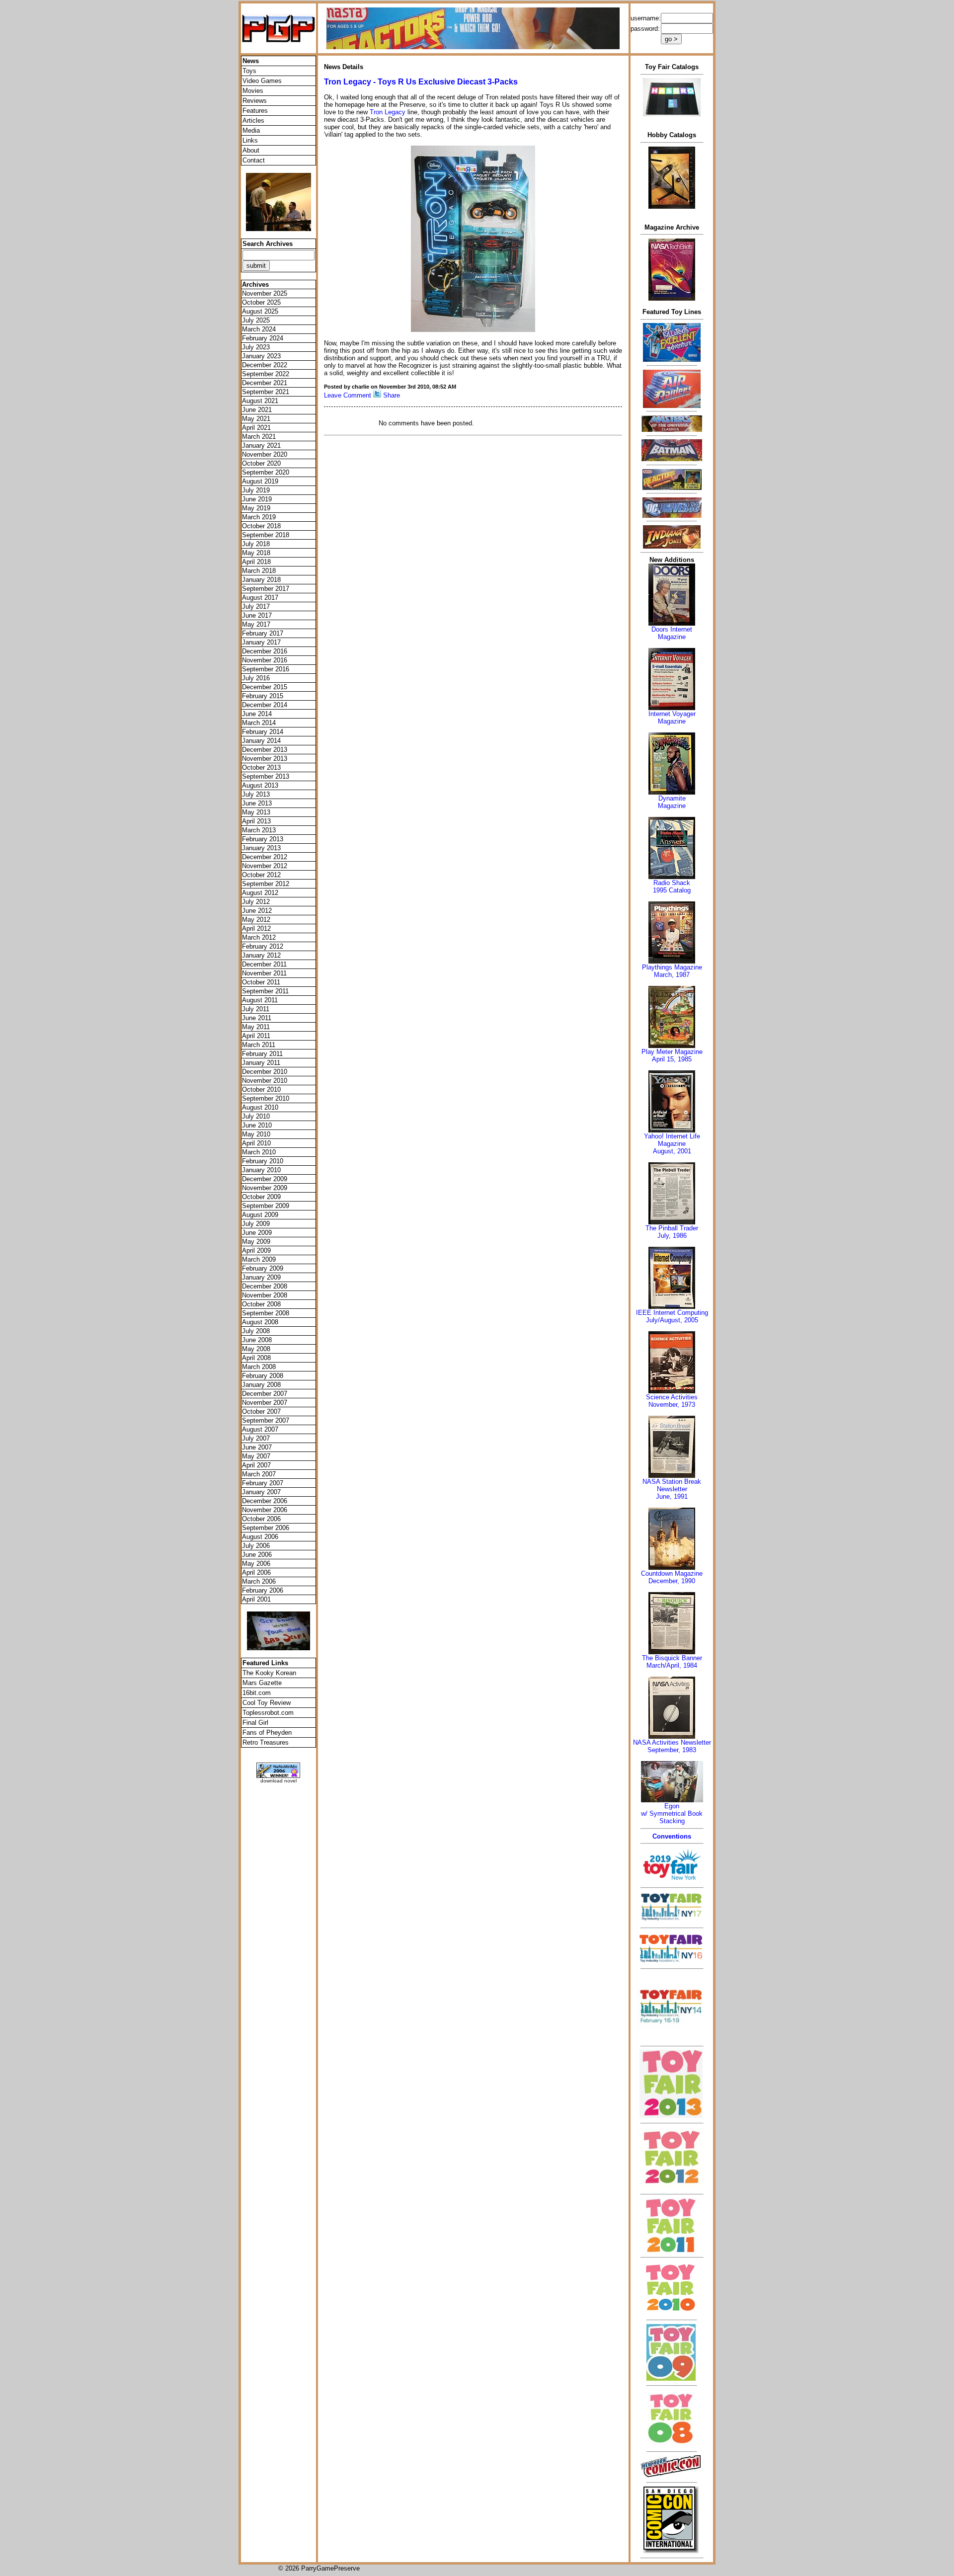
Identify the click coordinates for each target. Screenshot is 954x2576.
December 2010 (265, 1072)
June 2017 (257, 615)
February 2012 (263, 946)
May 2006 (256, 1564)
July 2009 (256, 1224)
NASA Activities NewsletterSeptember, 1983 (672, 1746)
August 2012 (260, 893)
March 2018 (259, 571)
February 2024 (263, 338)
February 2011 (262, 1054)
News (251, 61)
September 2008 (266, 1313)
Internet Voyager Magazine (672, 718)
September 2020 (266, 472)
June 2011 (257, 1018)
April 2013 (256, 821)
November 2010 (265, 1081)
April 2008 (256, 1358)
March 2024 (259, 329)
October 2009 (261, 1197)
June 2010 (257, 1125)
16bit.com (257, 1693)
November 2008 (265, 1295)
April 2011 (256, 1036)
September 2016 (266, 669)
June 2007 (257, 1447)
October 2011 (261, 982)
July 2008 (256, 1331)
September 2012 (266, 884)
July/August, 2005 (672, 1320)
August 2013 (260, 785)
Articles (253, 121)
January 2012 (261, 955)
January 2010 (261, 1170)
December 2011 (264, 964)
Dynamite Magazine (672, 802)
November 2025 (265, 293)
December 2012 (265, 857)
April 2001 (256, 1599)
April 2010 (256, 1143)
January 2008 (261, 1385)
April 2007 (256, 1465)
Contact (254, 160)
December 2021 (265, 383)
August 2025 (260, 311)
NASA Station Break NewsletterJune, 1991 (672, 1489)
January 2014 (261, 741)
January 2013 (261, 848)
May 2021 (256, 419)
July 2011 (256, 1009)
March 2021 (259, 437)
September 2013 (266, 776)
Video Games (262, 81)
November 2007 (265, 1403)
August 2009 (260, 1215)
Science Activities (672, 1397)
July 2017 (256, 606)
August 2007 (260, 1429)
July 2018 (256, 544)
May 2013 (256, 812)
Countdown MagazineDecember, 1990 (672, 1577)
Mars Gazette (262, 1683)
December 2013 (265, 750)
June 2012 (257, 911)
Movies (253, 91)
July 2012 (256, 902)
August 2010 (260, 1107)
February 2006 (263, 1590)
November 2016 (265, 660)
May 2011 (256, 1027)
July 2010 (256, 1116)
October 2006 (261, 1519)
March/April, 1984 (672, 1665)
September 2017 (266, 589)
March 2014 (259, 723)
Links (250, 140)
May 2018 (256, 553)
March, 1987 (672, 975)
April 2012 (256, 928)
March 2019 (259, 517)
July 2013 (256, 794)
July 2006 (256, 1546)
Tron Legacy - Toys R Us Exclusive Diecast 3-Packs (421, 82)
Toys (249, 71)
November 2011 (264, 973)
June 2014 (257, 714)
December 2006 (265, 1501)
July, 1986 (672, 1236)
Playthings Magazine (672, 967)
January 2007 (261, 1492)
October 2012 (261, 875)
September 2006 (266, 1528)
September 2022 (266, 374)
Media (251, 130)
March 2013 (259, 830)
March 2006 (259, 1581)
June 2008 (257, 1340)
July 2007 (256, 1438)
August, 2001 (672, 1151)
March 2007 (259, 1474)
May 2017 (256, 624)
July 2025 (256, 320)
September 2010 (266, 1098)
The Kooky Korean (269, 1673)
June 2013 (257, 803)
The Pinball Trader (672, 1228)
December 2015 (265, 687)
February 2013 (263, 839)
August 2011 (260, 1000)
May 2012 (256, 920)
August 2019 (260, 481)
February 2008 (263, 1376)
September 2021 (266, 392)
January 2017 (261, 642)
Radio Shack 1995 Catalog (672, 886)
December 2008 (265, 1286)
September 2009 (266, 1206)
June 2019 (257, 499)
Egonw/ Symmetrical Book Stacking (672, 1813)
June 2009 (257, 1233)
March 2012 (259, 937)
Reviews (255, 101)
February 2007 (263, 1483)
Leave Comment (348, 395)
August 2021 (260, 401)
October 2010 (261, 1089)
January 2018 (261, 580)
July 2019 (256, 490)
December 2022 (265, 365)
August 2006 (260, 1537)
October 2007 (261, 1411)
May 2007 (256, 1456)
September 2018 (266, 535)
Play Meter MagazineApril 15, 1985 (672, 1055)
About (251, 150)
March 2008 (259, 1367)
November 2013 (265, 759)
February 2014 (263, 732)
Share (392, 395)
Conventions (672, 1836)
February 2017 (263, 633)
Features (255, 111)
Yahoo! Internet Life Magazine (672, 1140)
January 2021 (261, 445)
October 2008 (261, 1304)
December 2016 (265, 651)
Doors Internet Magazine (672, 633)
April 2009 (256, 1250)
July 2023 (256, 347)
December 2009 (265, 1179)
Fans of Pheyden (267, 1732)
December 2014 (265, 705)
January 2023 (261, 356)
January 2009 (261, 1277)
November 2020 (265, 454)
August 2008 (260, 1322)
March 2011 (259, 1045)
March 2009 (259, 1259)
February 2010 (263, 1161)
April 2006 (256, 1572)
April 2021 (256, 428)
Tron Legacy (388, 112)
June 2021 (257, 410)
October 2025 (261, 302)
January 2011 (261, 1063)
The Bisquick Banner (672, 1658)
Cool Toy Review (267, 1703)
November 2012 (265, 866)
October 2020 (261, 463)
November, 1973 (672, 1405)
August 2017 (260, 598)
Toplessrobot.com (268, 1713)
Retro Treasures (266, 1742)
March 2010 (259, 1152)
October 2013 (261, 767)
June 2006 (257, 1555)
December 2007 (265, 1394)
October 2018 (261, 526)
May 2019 (256, 508)
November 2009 (265, 1188)
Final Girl (255, 1723)
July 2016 (256, 678)
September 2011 (265, 991)
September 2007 (266, 1420)
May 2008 (256, 1349)
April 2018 (256, 562)
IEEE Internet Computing (672, 1313)
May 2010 (256, 1134)
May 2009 (256, 1242)
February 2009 (263, 1268)
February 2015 (263, 696)
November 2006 (265, 1510)
